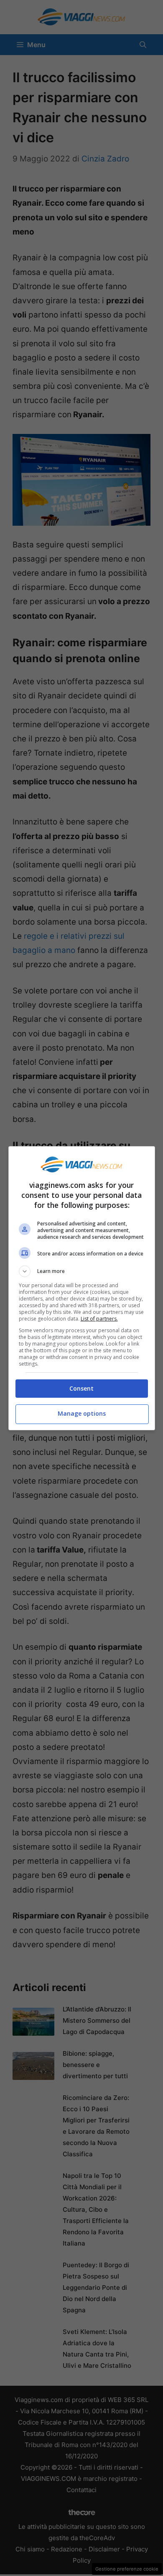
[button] (82, 1271)
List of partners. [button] (99, 1319)
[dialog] (82, 1288)
